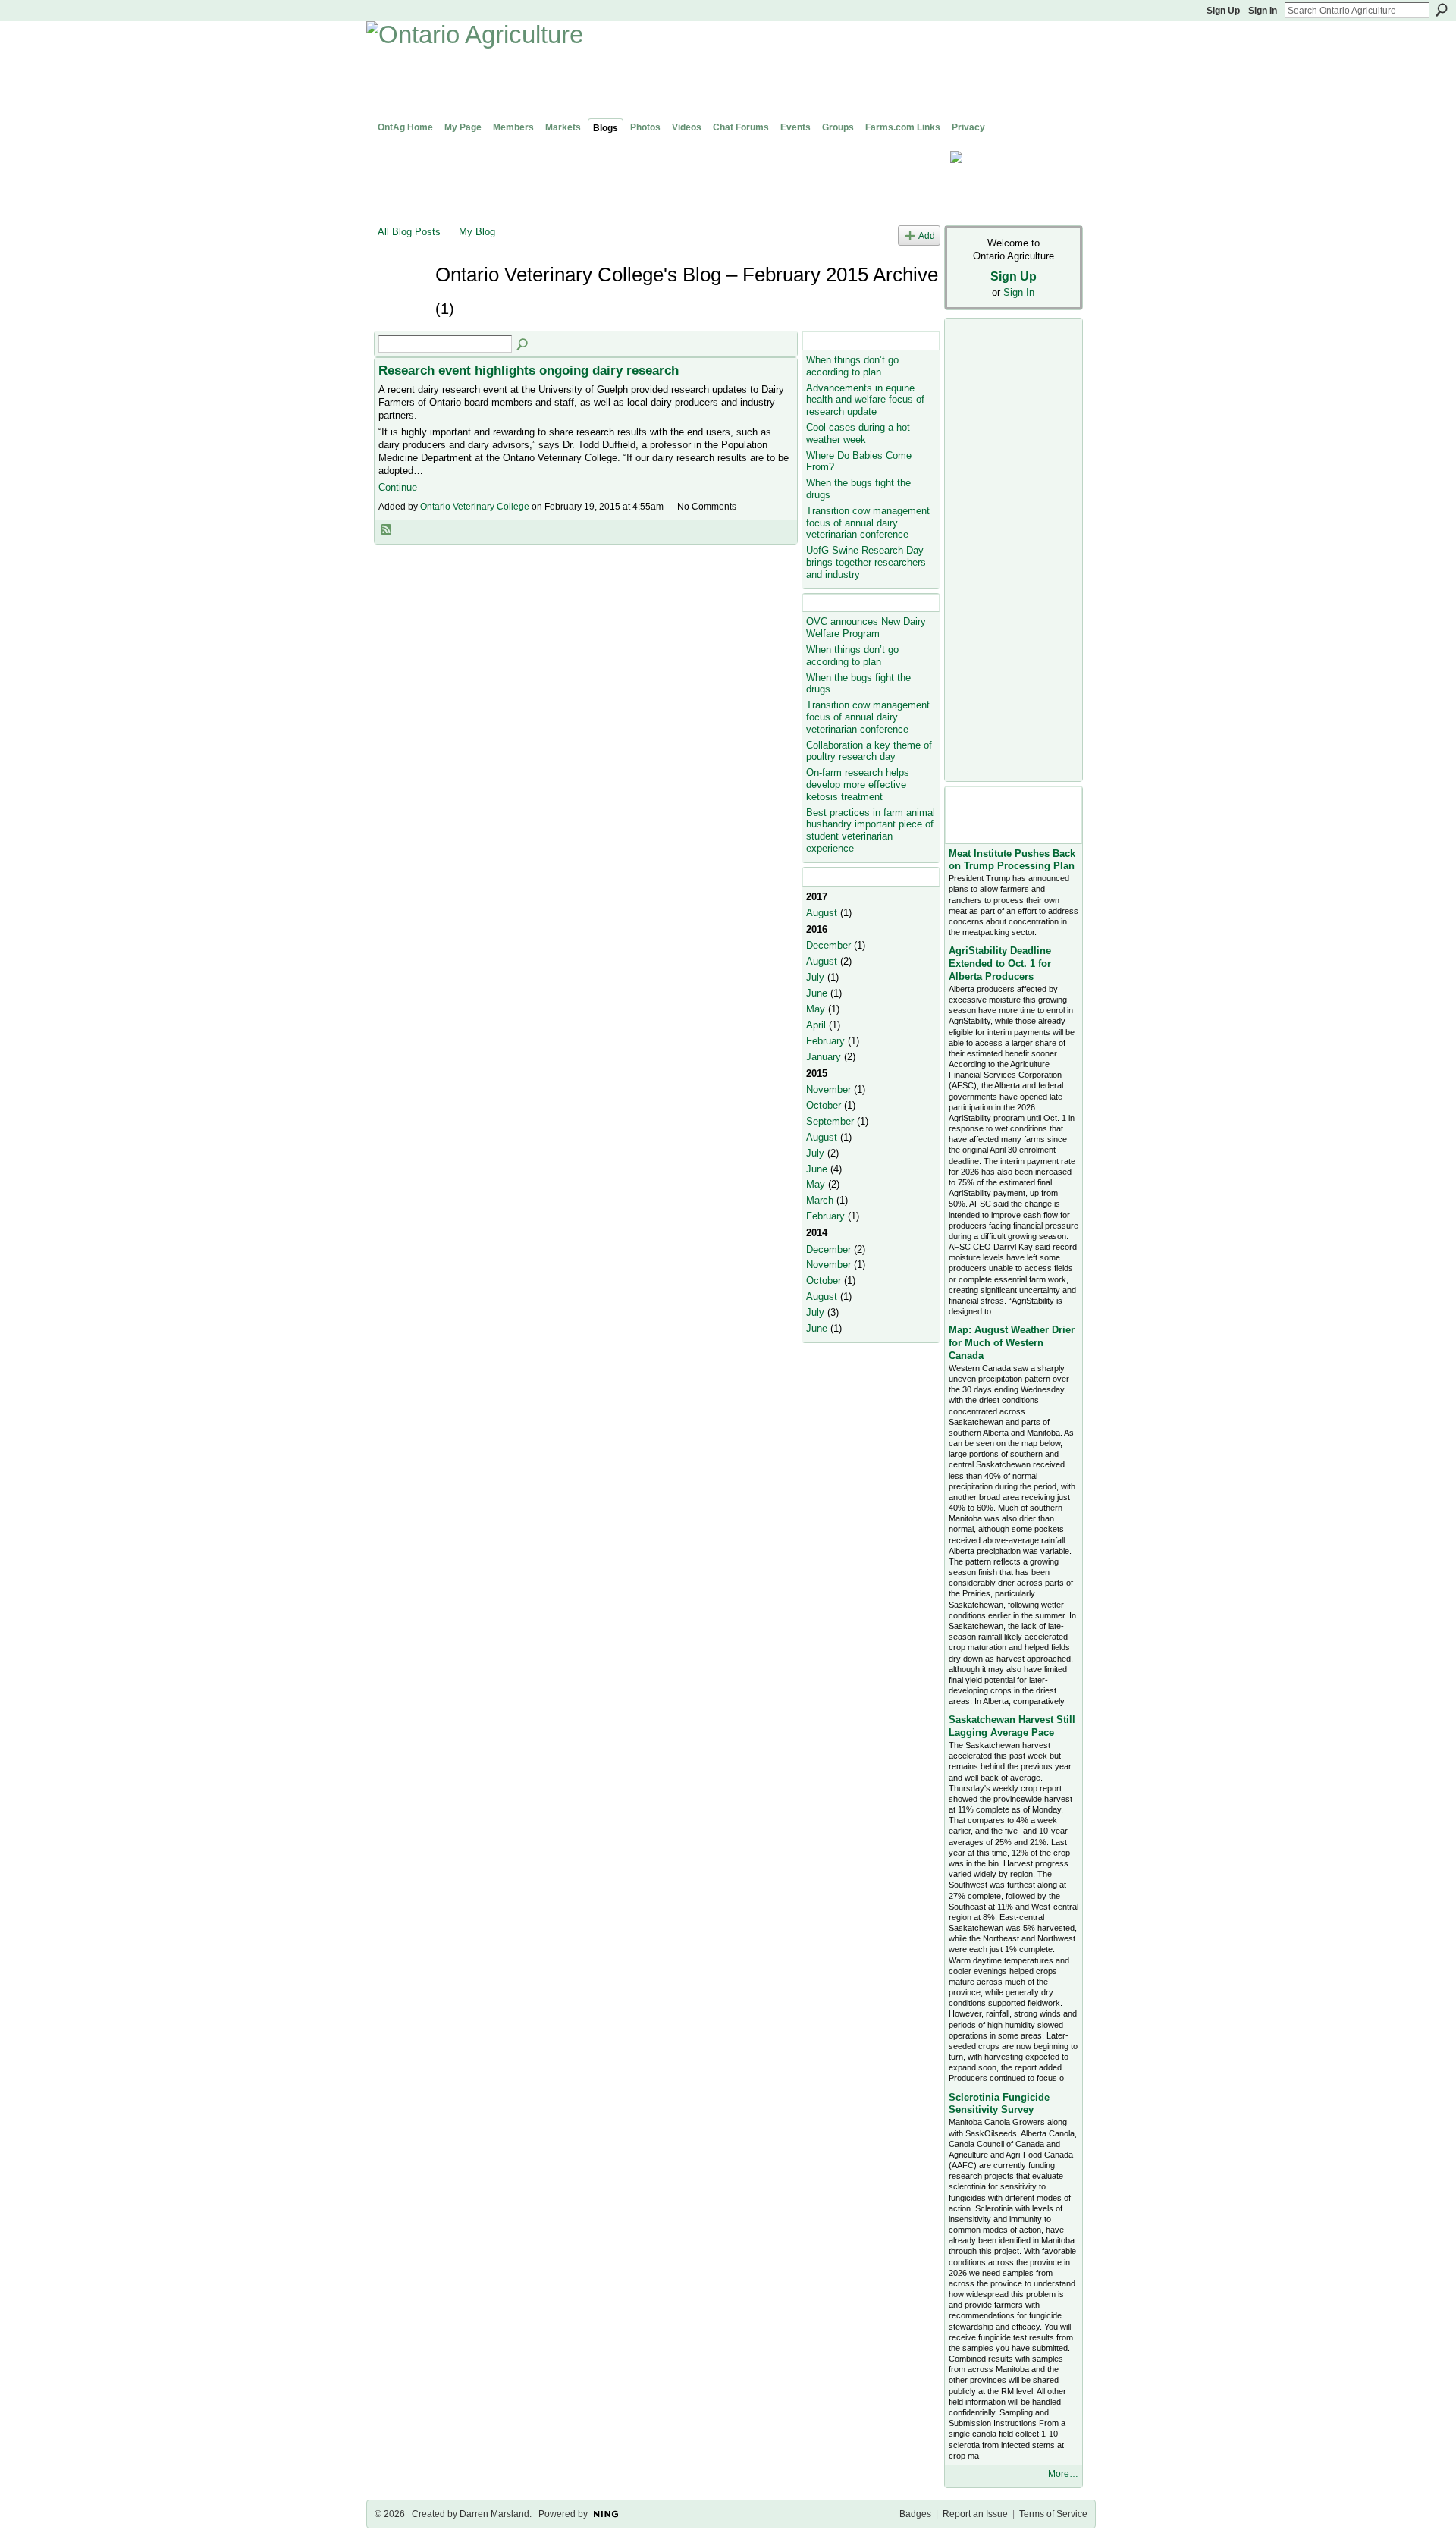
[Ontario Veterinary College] (402, 302)
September (830, 1121)
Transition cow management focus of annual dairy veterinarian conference (868, 523)
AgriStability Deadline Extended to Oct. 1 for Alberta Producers (1000, 964)
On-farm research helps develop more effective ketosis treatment (858, 784)
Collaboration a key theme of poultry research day (869, 751)
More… (1063, 2474)
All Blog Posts (409, 232)
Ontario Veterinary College (475, 507)
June (817, 993)
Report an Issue (975, 2514)
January (824, 1057)
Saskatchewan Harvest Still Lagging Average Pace (1012, 1726)
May (816, 1009)
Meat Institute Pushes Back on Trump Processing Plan (1012, 860)
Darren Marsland (494, 2514)
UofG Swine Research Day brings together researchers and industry (866, 562)
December (828, 945)
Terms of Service (1053, 2514)
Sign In (1263, 11)
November (828, 1089)
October (824, 1105)
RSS (387, 530)
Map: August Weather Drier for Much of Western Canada (1012, 1343)
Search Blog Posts (523, 345)
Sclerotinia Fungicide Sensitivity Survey (999, 2104)
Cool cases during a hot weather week (858, 433)
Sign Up (1223, 11)
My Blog (477, 232)
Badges (915, 2514)
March (820, 1200)
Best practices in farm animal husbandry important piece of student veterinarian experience (871, 830)
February (825, 1041)
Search (1442, 10)
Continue (398, 487)
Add (927, 235)
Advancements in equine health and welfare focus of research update (865, 400)
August (822, 913)
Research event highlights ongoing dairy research (529, 370)
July (815, 977)
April (816, 1025)
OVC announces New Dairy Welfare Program (866, 628)
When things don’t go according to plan (852, 366)
